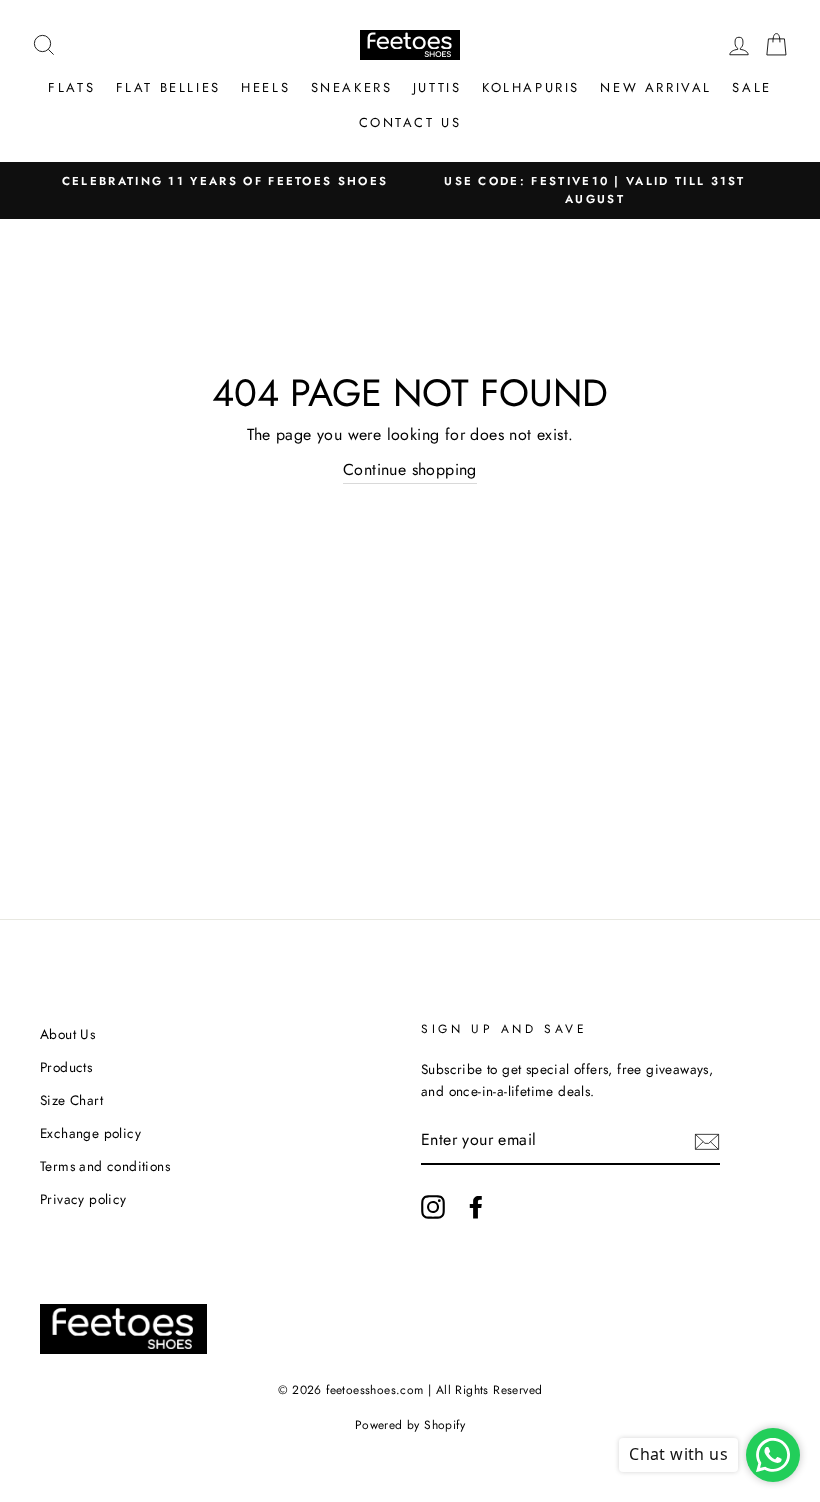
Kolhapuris (531, 87)
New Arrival (656, 87)
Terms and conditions (105, 1166)
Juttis (437, 87)
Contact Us (410, 122)
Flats (71, 87)
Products (66, 1067)
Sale (751, 87)
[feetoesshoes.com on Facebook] (476, 1207)
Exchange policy (90, 1133)
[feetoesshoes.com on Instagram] (433, 1207)
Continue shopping (410, 469)
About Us (67, 1034)
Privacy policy (83, 1199)
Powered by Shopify (410, 1425)
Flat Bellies (168, 87)
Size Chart (71, 1100)
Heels (265, 87)
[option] (225, 181)
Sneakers (352, 87)
